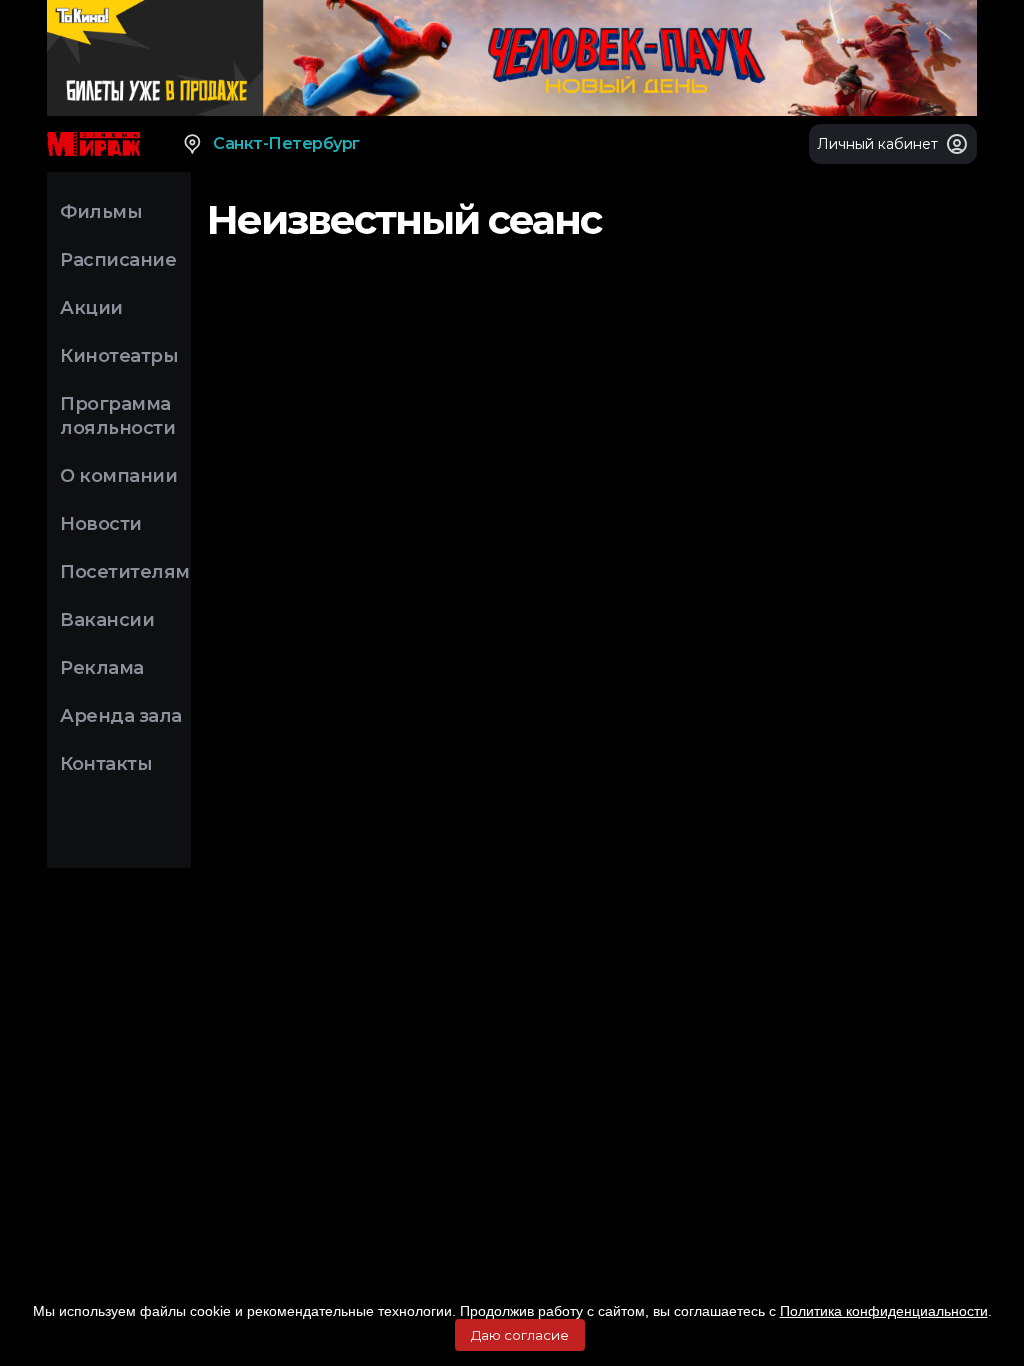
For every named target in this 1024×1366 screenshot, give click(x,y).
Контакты (106, 764)
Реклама (102, 668)
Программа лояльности (117, 416)
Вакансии (107, 620)
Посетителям (125, 572)
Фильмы (101, 212)
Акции (91, 308)
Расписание (118, 260)
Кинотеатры (119, 356)
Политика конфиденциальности (884, 1311)
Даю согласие (520, 1335)
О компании (118, 476)
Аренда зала (121, 716)
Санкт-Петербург (286, 143)
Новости (101, 524)
